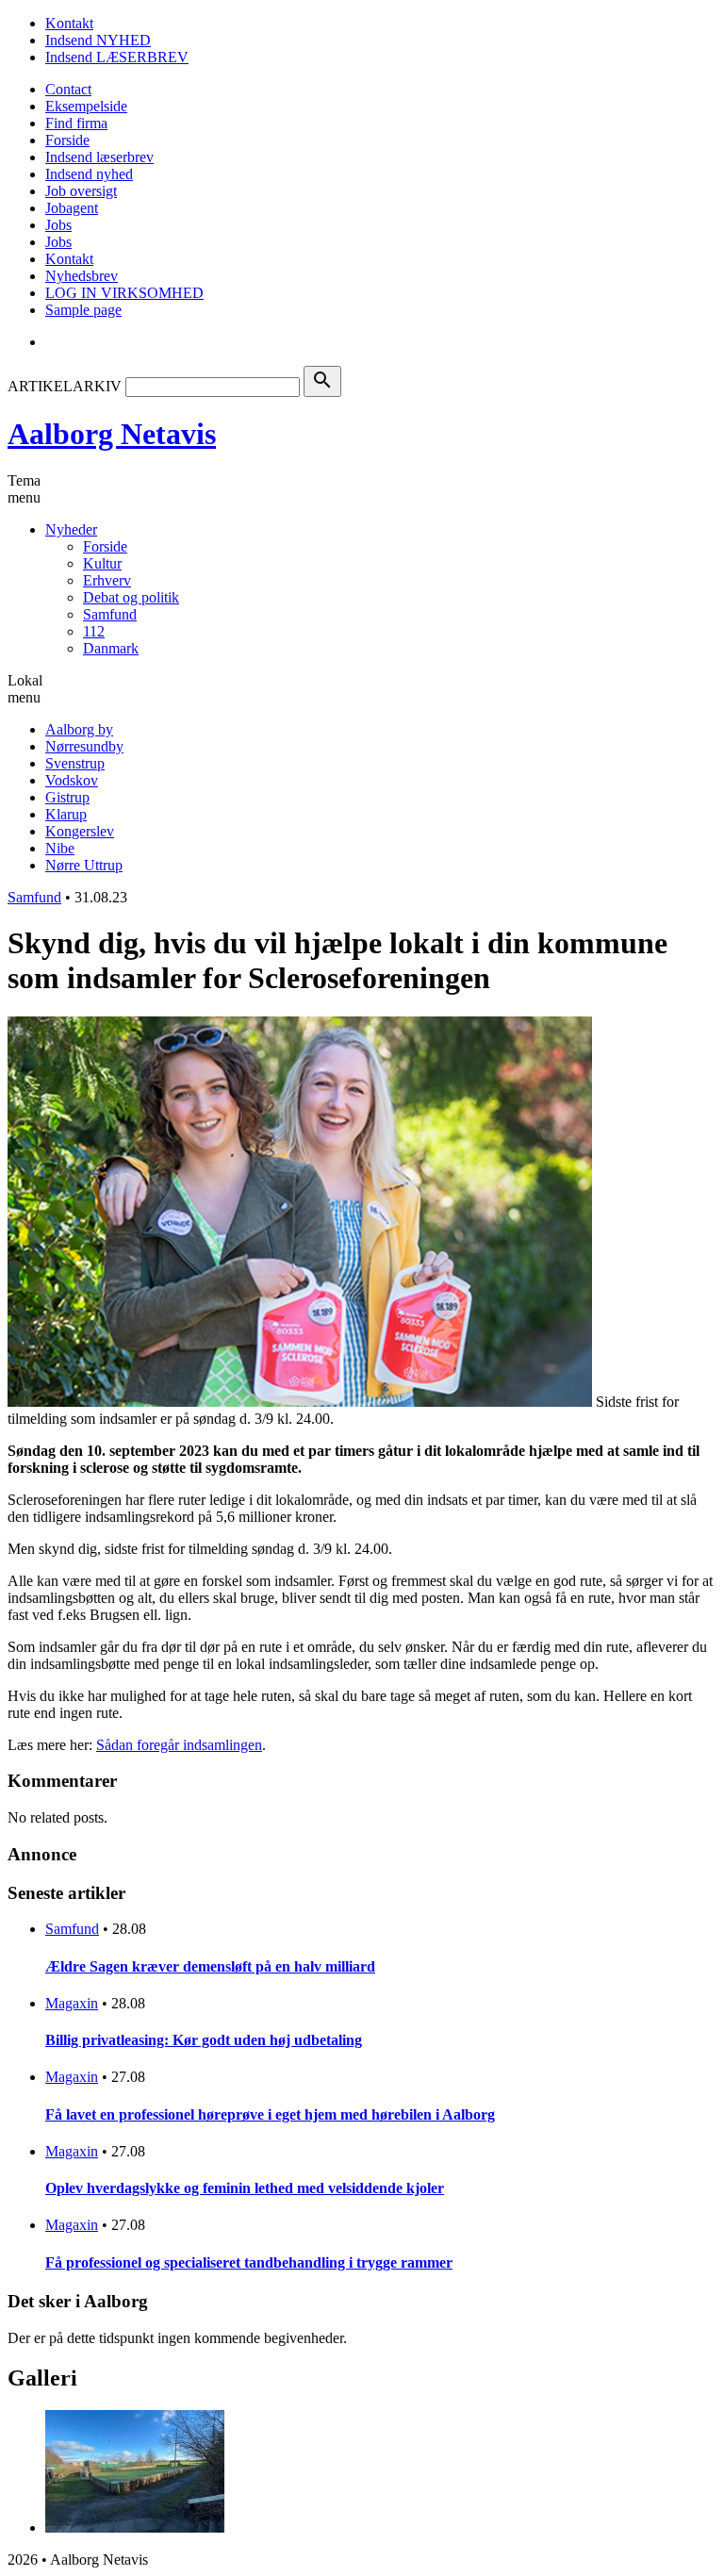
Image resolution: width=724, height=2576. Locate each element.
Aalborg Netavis (112, 434)
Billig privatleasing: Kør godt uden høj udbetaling (204, 2040)
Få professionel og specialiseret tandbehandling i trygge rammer (249, 2262)
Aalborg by (79, 729)
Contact (68, 89)
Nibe (60, 848)
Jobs (58, 225)
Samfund (110, 614)
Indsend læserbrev (99, 157)
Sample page (83, 310)
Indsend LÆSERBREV (117, 57)
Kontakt (69, 23)
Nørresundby (84, 746)
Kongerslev (80, 831)
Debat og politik (131, 597)
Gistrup (67, 797)
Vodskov (72, 780)
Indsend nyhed (89, 174)
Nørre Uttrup (84, 865)
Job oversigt (81, 191)
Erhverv (107, 580)
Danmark (111, 648)
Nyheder (71, 529)
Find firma (76, 123)
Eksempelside (86, 106)
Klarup (66, 814)
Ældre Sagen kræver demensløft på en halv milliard (210, 1966)
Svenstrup (75, 763)
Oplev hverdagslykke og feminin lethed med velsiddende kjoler (245, 2188)
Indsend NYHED (98, 40)
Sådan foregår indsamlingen (179, 1745)
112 (94, 631)
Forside (67, 140)
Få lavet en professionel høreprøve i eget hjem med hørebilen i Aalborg (270, 2114)
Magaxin (72, 2003)
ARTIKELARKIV (65, 386)
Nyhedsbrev (82, 276)
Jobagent (72, 208)
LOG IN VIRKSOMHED (124, 293)
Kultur (102, 563)
